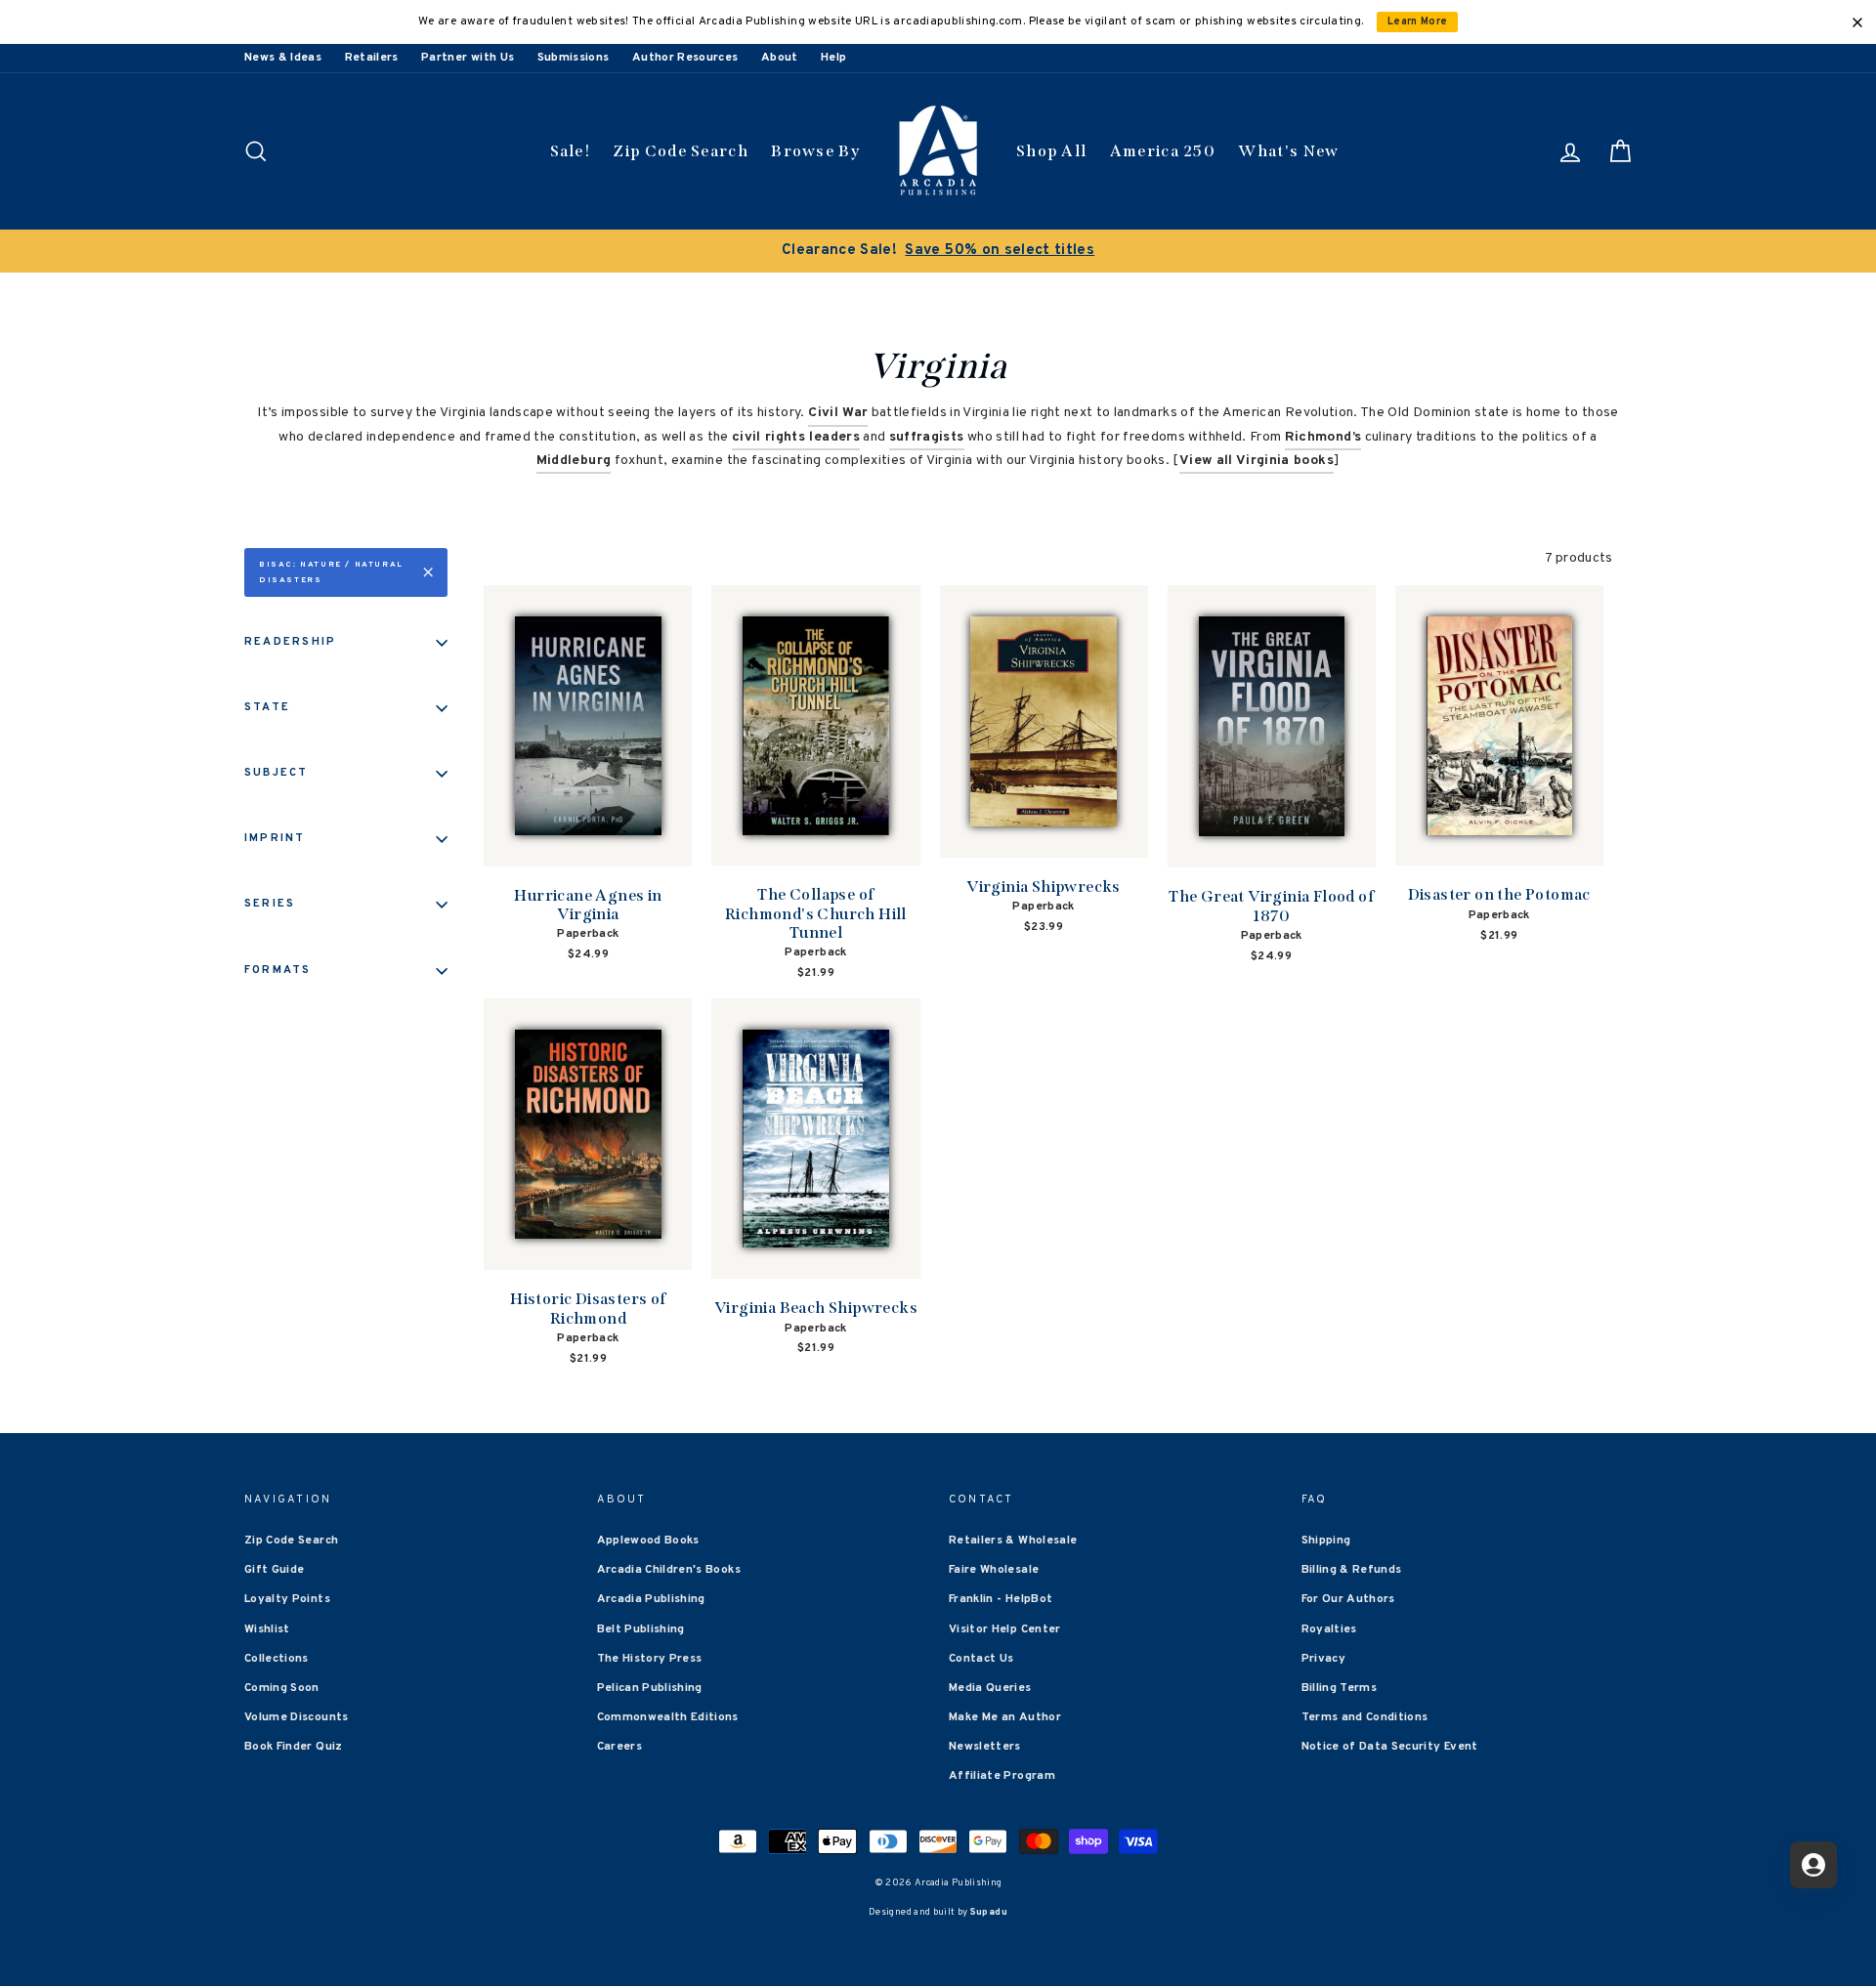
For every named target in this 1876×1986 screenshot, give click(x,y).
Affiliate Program (1002, 1776)
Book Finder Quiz (294, 1747)
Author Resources (685, 58)
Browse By (815, 151)
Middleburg (574, 461)
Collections (277, 1659)
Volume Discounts (297, 1717)
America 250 (1163, 151)
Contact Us (981, 1659)
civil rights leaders (796, 437)
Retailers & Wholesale (1013, 1541)
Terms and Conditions (1365, 1717)
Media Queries (990, 1688)
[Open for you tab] (1813, 1865)
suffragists (927, 437)
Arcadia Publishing (651, 1599)
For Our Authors (1348, 1599)
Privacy (1323, 1659)
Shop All (1051, 151)
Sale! (571, 151)
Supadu (989, 1912)
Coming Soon (282, 1688)
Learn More (1418, 22)
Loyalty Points (287, 1599)
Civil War (838, 413)
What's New (1288, 151)
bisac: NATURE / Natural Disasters (331, 572)
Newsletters (985, 1747)
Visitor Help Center (1005, 1629)
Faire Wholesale (994, 1570)
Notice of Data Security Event (1390, 1747)
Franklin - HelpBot (1001, 1599)
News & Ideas (283, 58)
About (780, 58)
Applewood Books (648, 1541)
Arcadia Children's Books (669, 1570)
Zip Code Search (681, 151)
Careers (619, 1747)
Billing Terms (1340, 1688)
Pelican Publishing (650, 1688)
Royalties (1329, 1629)
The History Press (650, 1659)
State (267, 707)
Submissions (574, 58)
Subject (277, 773)
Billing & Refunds (1352, 1570)
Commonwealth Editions (668, 1717)
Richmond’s (1323, 437)
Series (270, 904)
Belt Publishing (641, 1629)
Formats (278, 970)
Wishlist (267, 1629)
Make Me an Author (1005, 1717)
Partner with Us (468, 58)
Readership (290, 642)
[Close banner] (1857, 22)
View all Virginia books (1257, 461)
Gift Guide (275, 1570)
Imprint (275, 838)
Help (833, 58)
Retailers (372, 58)
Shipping (1326, 1541)
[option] (938, 251)
